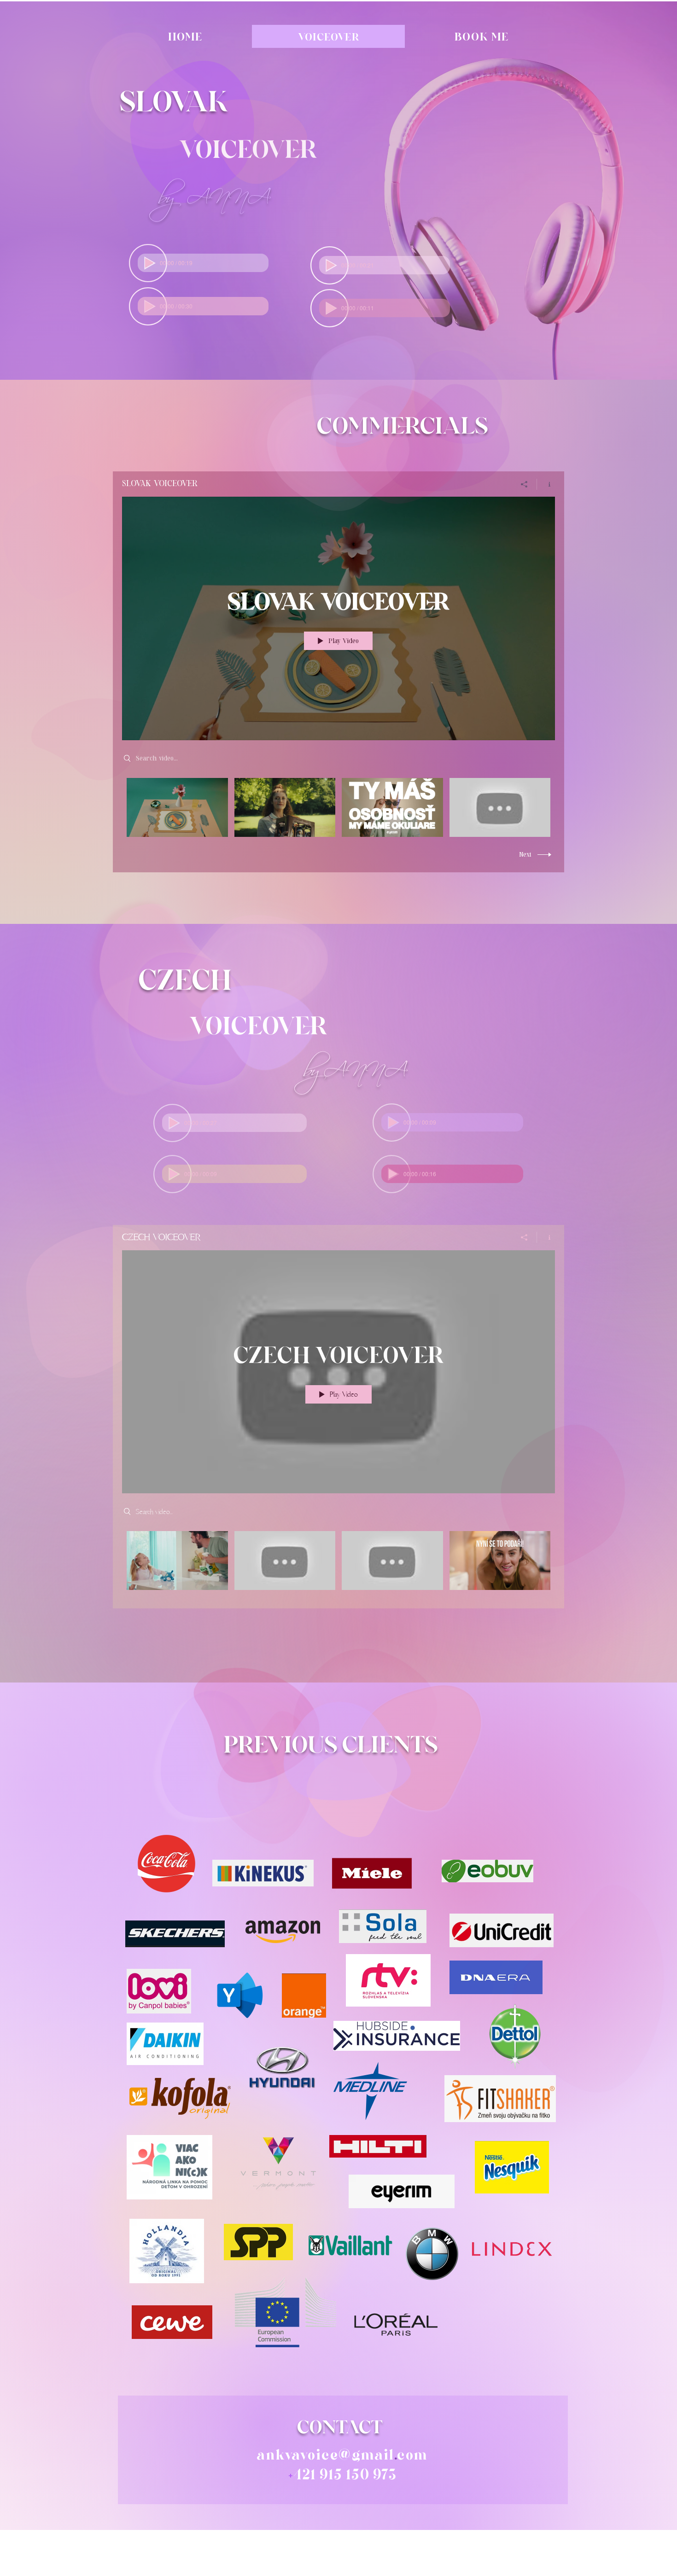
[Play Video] (177, 807)
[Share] (524, 484)
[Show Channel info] (546, 484)
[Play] (149, 263)
